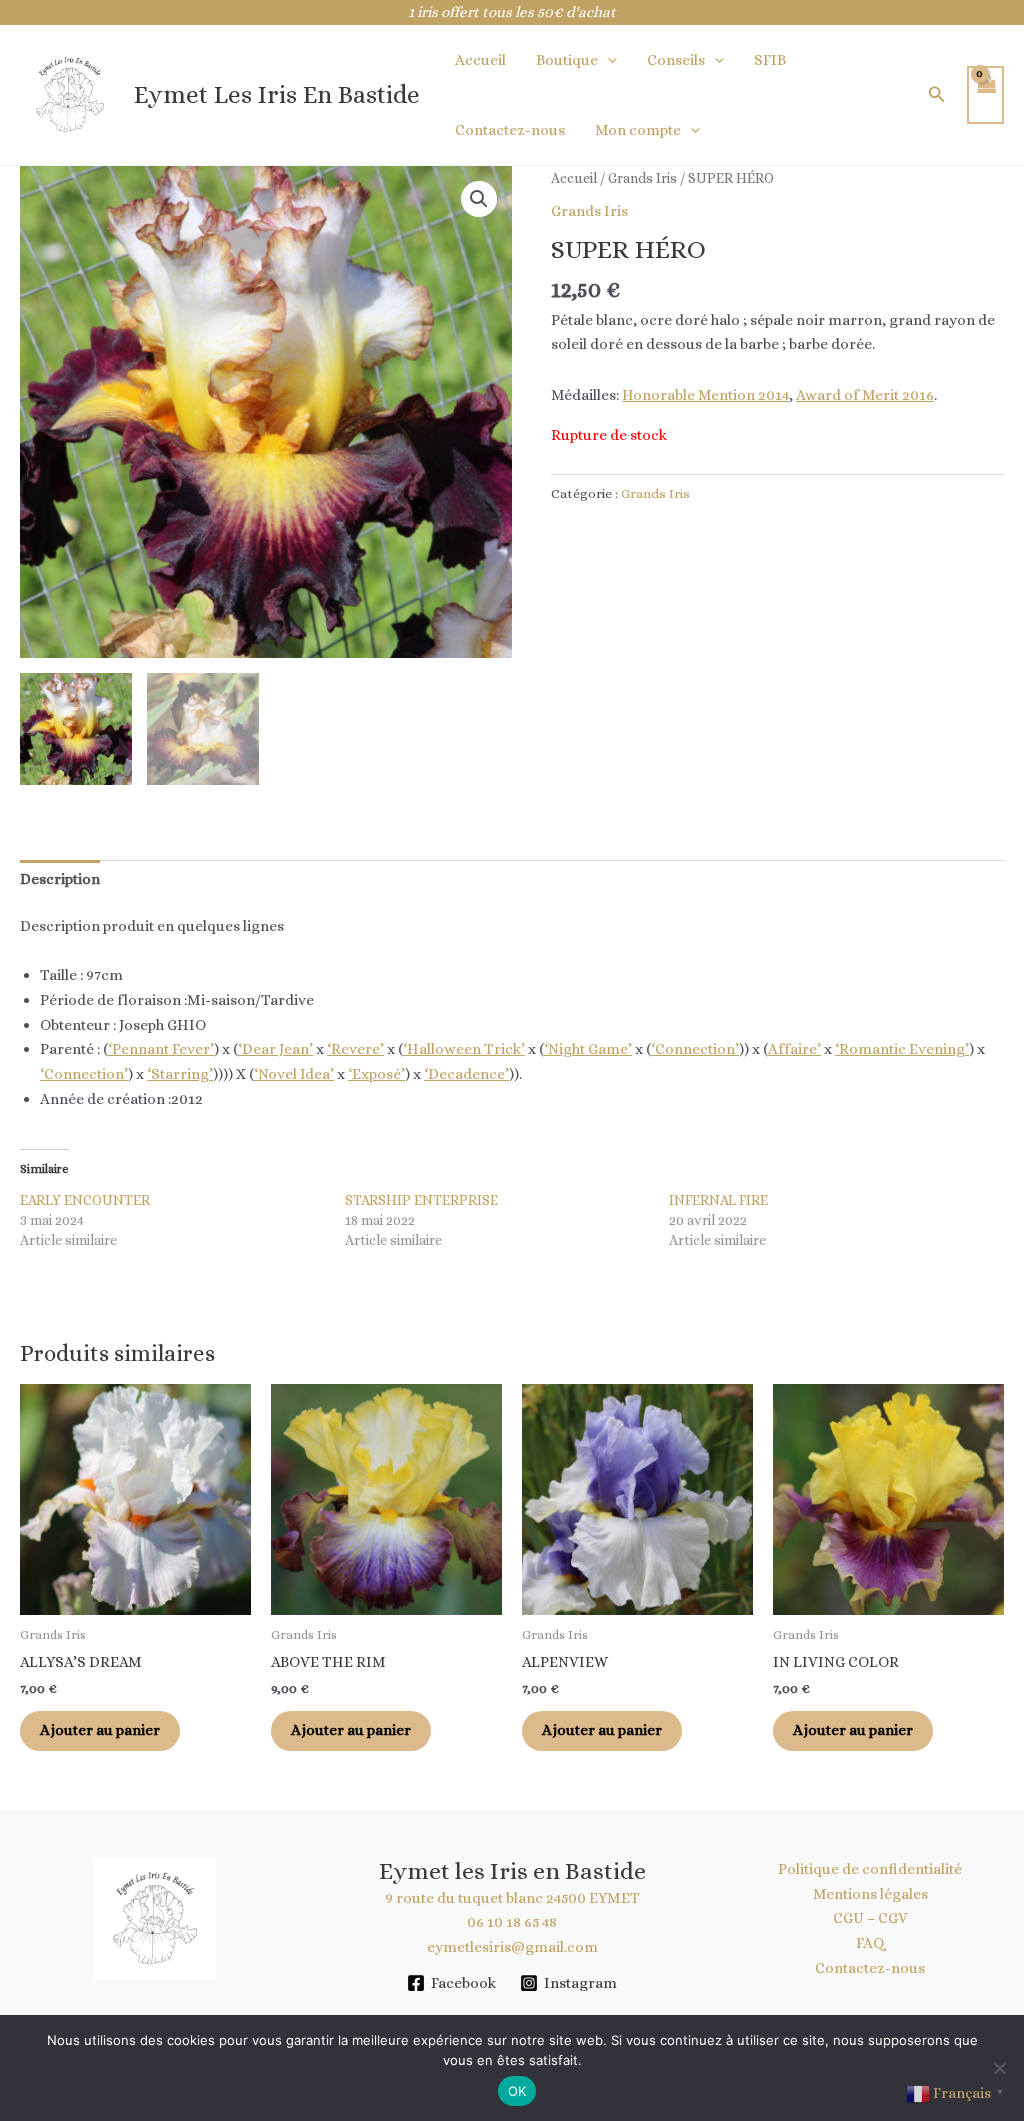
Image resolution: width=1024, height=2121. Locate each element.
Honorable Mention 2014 (705, 395)
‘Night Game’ (588, 1049)
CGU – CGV (870, 1918)
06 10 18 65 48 (512, 1922)
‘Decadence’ (466, 1074)
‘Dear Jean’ (275, 1049)
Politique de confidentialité (870, 1869)
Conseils (676, 60)
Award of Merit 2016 (865, 395)
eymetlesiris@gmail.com (512, 1947)
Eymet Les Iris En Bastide (277, 94)
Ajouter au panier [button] (100, 1730)
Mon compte (638, 130)
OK (517, 2091)
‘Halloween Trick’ (464, 1049)
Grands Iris (642, 178)
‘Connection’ (695, 1049)
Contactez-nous (510, 130)
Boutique (567, 60)
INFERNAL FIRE (718, 1200)
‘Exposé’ (376, 1074)
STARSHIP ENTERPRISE (421, 1200)
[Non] (999, 2068)
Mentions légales (870, 1894)
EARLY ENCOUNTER (85, 1200)
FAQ (870, 1943)
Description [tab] (60, 879)
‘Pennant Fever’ (161, 1049)
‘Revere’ (355, 1049)
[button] (607, 60)
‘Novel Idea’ (294, 1074)
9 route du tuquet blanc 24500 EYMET (512, 1898)
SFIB (770, 60)
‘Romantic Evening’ (902, 1049)
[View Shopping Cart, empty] (986, 95)
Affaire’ (794, 1049)
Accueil (480, 60)
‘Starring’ (180, 1074)
